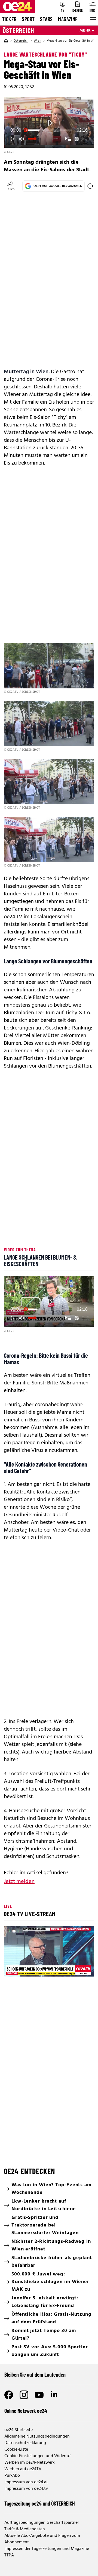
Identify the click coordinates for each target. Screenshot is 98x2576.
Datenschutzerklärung (25, 2443)
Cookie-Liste (16, 2450)
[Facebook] (9, 2395)
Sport (28, 19)
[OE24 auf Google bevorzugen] (90, 186)
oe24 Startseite (19, 2430)
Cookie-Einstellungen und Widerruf (37, 2456)
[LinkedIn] (54, 2395)
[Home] (6, 41)
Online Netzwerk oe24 (26, 2411)
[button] (13, 139)
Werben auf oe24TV (23, 2469)
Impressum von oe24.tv (26, 2489)
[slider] (49, 130)
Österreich (19, 30)
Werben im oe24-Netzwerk (30, 2463)
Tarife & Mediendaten (25, 2529)
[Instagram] (24, 2395)
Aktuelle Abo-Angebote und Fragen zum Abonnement (42, 2539)
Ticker (9, 19)
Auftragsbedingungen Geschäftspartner (42, 2523)
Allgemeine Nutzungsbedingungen (37, 2436)
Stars (46, 19)
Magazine (68, 19)
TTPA (9, 2555)
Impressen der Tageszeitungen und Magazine (47, 2549)
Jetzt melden (19, 1882)
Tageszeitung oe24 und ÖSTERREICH (40, 2503)
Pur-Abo (12, 2476)
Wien (37, 41)
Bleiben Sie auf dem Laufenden (35, 2374)
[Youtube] (39, 2395)
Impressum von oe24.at (26, 2482)
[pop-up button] (77, 139)
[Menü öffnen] (93, 19)
